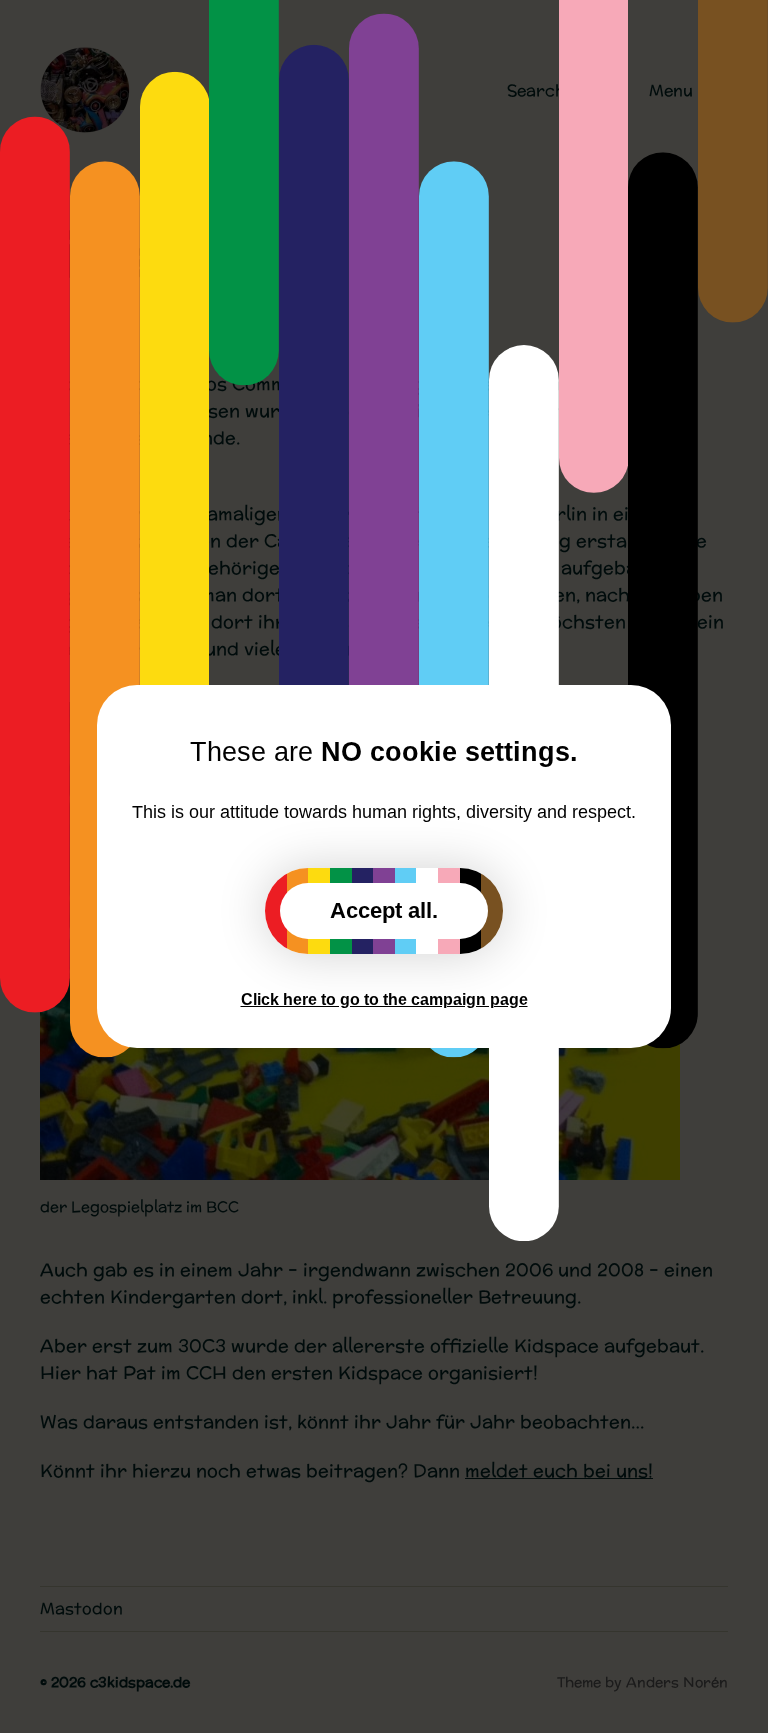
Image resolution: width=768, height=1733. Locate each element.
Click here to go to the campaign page (384, 999)
